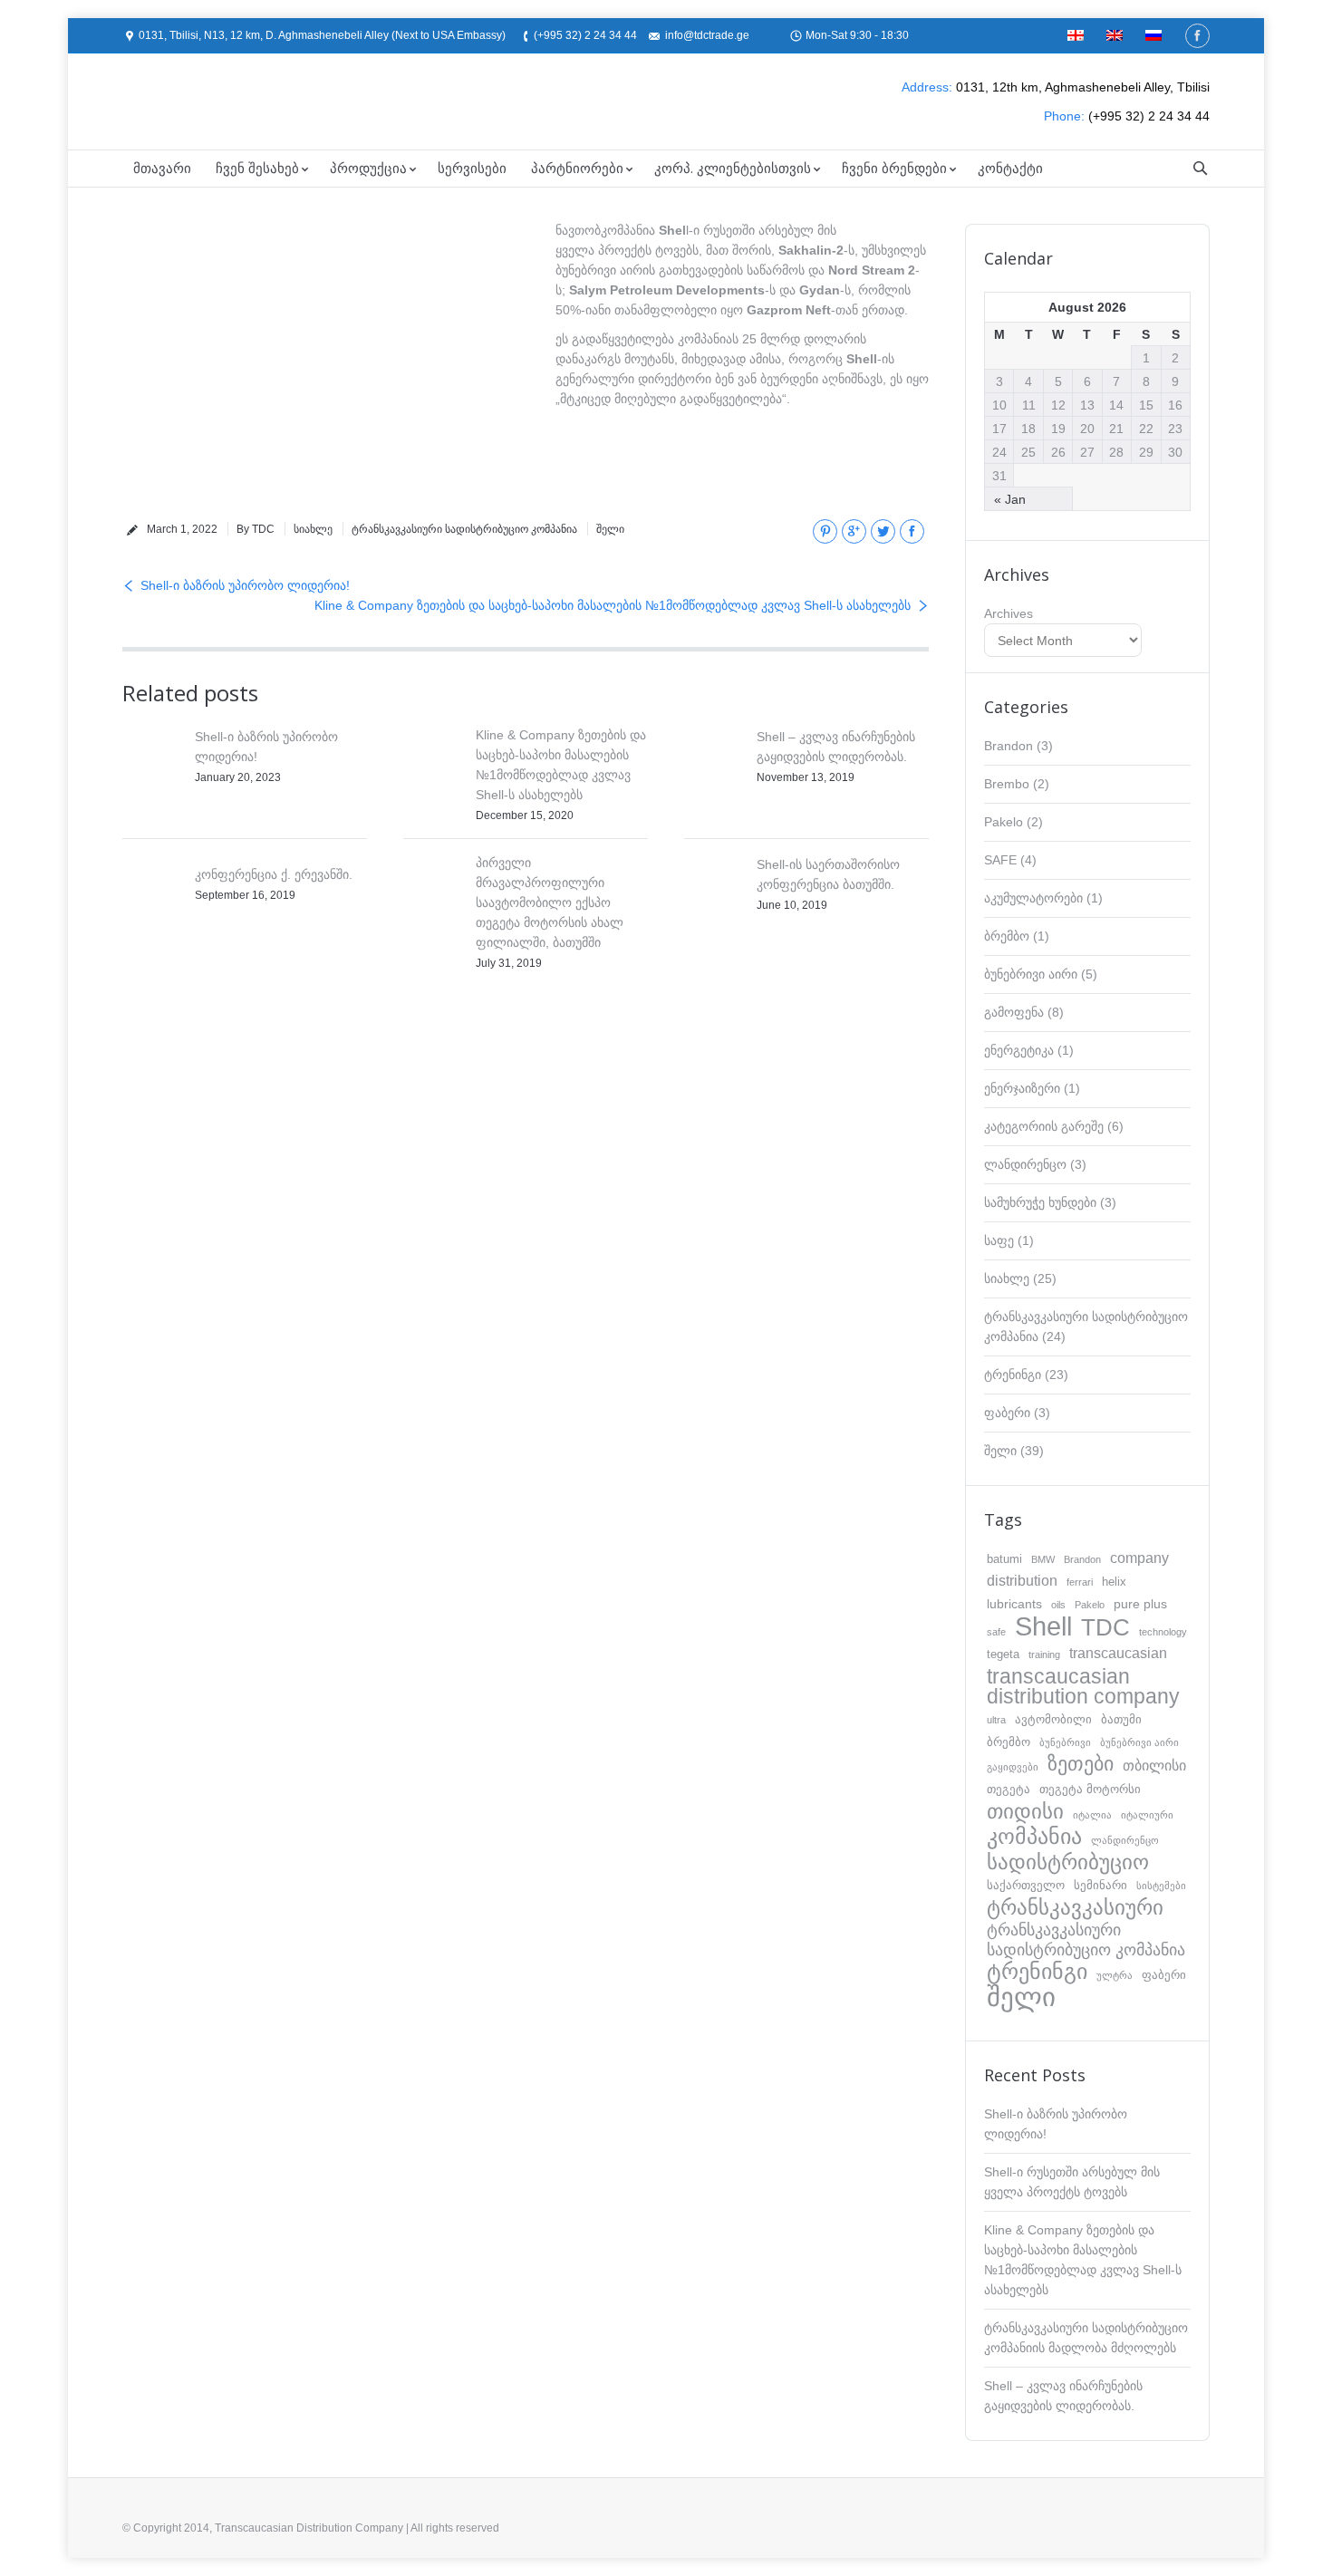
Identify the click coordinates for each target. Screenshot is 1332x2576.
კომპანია (1034, 1837)
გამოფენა (1014, 1012)
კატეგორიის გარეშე (1044, 1126)
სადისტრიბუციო (1068, 1862)
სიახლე (313, 529)
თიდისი (1025, 1811)
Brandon (1009, 746)
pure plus (1140, 1604)
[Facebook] (1197, 36)
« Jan (1010, 499)
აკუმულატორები (1033, 898)
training (1044, 1655)
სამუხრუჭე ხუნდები (1040, 1202)
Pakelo (1004, 822)
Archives (1009, 613)
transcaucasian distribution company (1083, 1686)
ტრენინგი (1013, 1375)
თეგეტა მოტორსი (1090, 1789)
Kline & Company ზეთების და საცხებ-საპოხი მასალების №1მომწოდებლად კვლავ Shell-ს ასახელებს (613, 605)
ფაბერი (1007, 1413)
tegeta (1003, 1654)
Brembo (1007, 784)
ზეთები (1081, 1764)
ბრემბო (1007, 936)
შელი (610, 529)
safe (996, 1632)
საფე (999, 1240)
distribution (1022, 1581)
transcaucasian (1118, 1653)
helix (1114, 1582)
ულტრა (1115, 1975)
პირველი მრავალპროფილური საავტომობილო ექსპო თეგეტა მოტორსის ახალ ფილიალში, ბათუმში (550, 902)
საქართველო (1026, 1885)
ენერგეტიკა (1019, 1050)
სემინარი (1100, 1885)
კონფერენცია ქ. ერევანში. (274, 874)
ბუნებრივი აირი (1031, 974)
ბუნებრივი (1065, 1742)
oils (1058, 1605)
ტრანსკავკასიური (1075, 1907)
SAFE (1000, 860)
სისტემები (1161, 1886)
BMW (1043, 1559)
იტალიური (1147, 1815)
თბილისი (1154, 1766)
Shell (1043, 1626)
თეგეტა (1009, 1789)
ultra (996, 1720)
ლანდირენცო (1025, 1164)
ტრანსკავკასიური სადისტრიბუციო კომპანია (464, 529)
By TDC (256, 529)
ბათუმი (1121, 1719)
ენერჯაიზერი (1022, 1088)
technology (1163, 1632)
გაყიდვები (1013, 1767)
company (1139, 1558)
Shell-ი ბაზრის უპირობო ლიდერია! (245, 585)
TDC (1105, 1627)
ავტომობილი (1053, 1719)
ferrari (1080, 1582)
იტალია (1092, 1815)
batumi (1004, 1559)
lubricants (1014, 1604)
